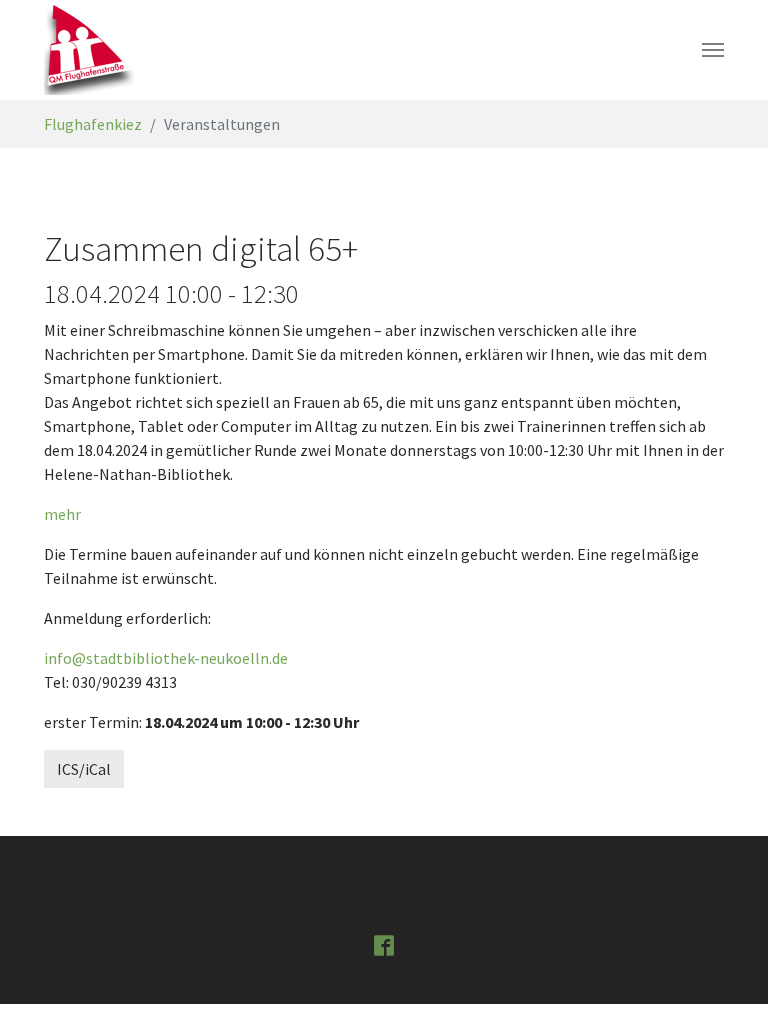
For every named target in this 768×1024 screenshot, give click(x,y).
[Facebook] (384, 944)
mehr (62, 514)
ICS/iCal (84, 769)
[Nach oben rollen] (724, 980)
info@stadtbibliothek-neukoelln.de (166, 658)
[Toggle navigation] (713, 50)
